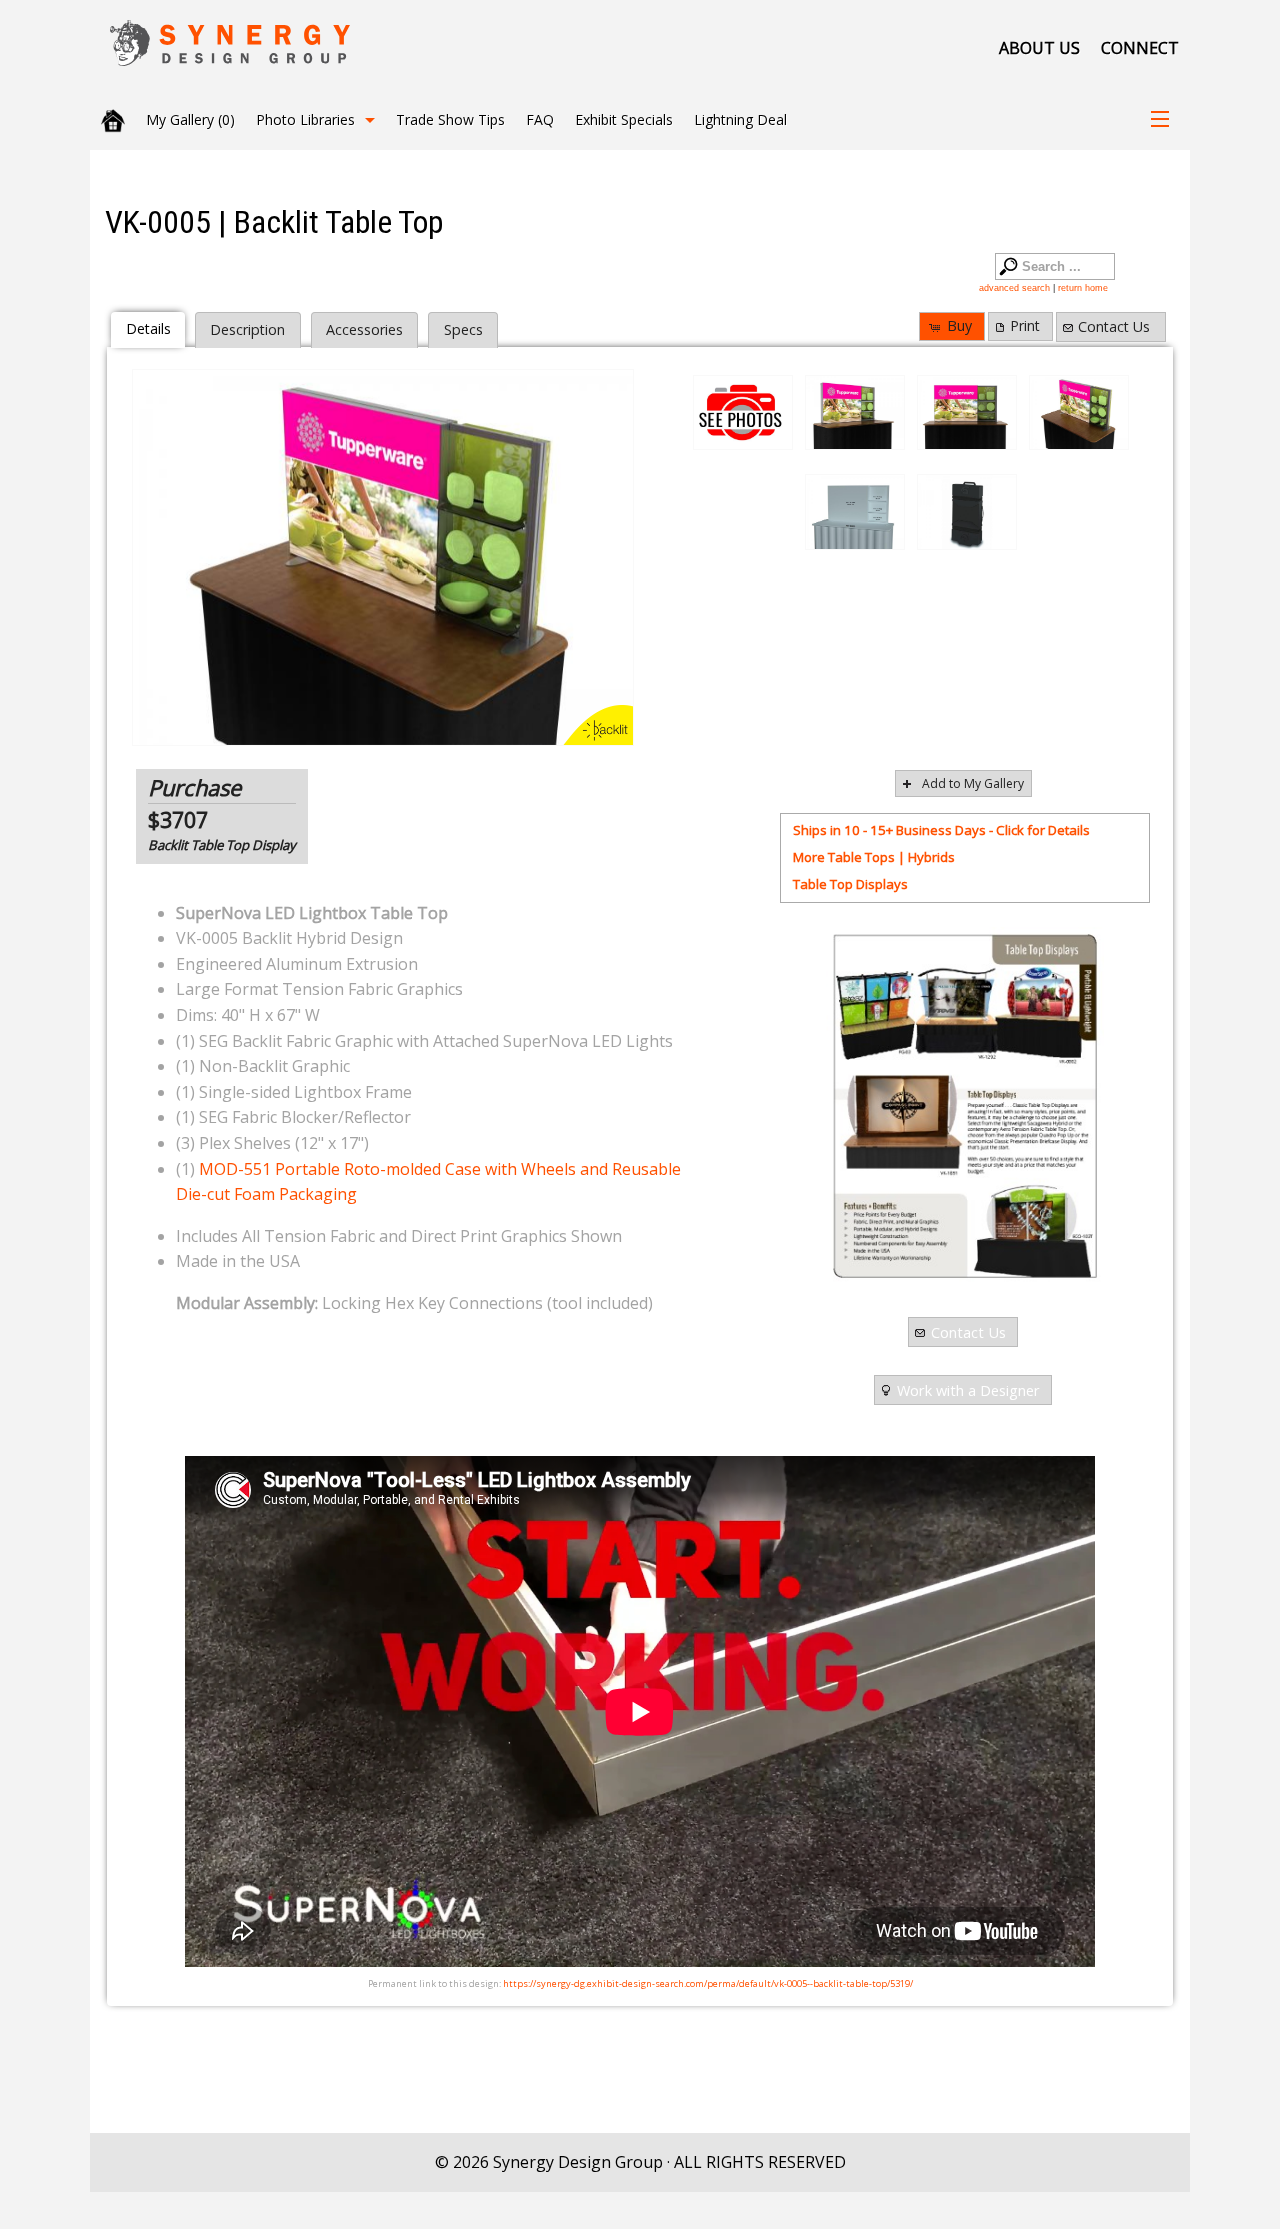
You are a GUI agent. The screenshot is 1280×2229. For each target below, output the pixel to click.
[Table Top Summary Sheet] (964, 1106)
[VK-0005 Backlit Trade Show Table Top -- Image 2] (967, 413)
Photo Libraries (305, 119)
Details (148, 328)
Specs (463, 329)
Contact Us (1114, 326)
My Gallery (190, 119)
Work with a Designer (968, 1390)
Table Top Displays (850, 884)
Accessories (364, 329)
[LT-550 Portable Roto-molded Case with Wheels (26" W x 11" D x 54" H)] (967, 512)
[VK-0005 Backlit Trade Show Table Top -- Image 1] (855, 413)
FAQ (540, 119)
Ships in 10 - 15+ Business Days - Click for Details (941, 830)
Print (1025, 325)
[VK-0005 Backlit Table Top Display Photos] (743, 412)
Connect (1140, 48)
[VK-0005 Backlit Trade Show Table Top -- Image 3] (383, 557)
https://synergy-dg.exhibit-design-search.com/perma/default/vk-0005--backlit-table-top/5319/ (708, 1983)
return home (1083, 288)
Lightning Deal (740, 119)
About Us (1039, 48)
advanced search (1014, 288)
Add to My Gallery (973, 783)
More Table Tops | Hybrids (874, 857)
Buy (959, 325)
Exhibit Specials (624, 119)
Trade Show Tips (450, 119)
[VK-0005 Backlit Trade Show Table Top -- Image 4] (855, 512)
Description (247, 329)
